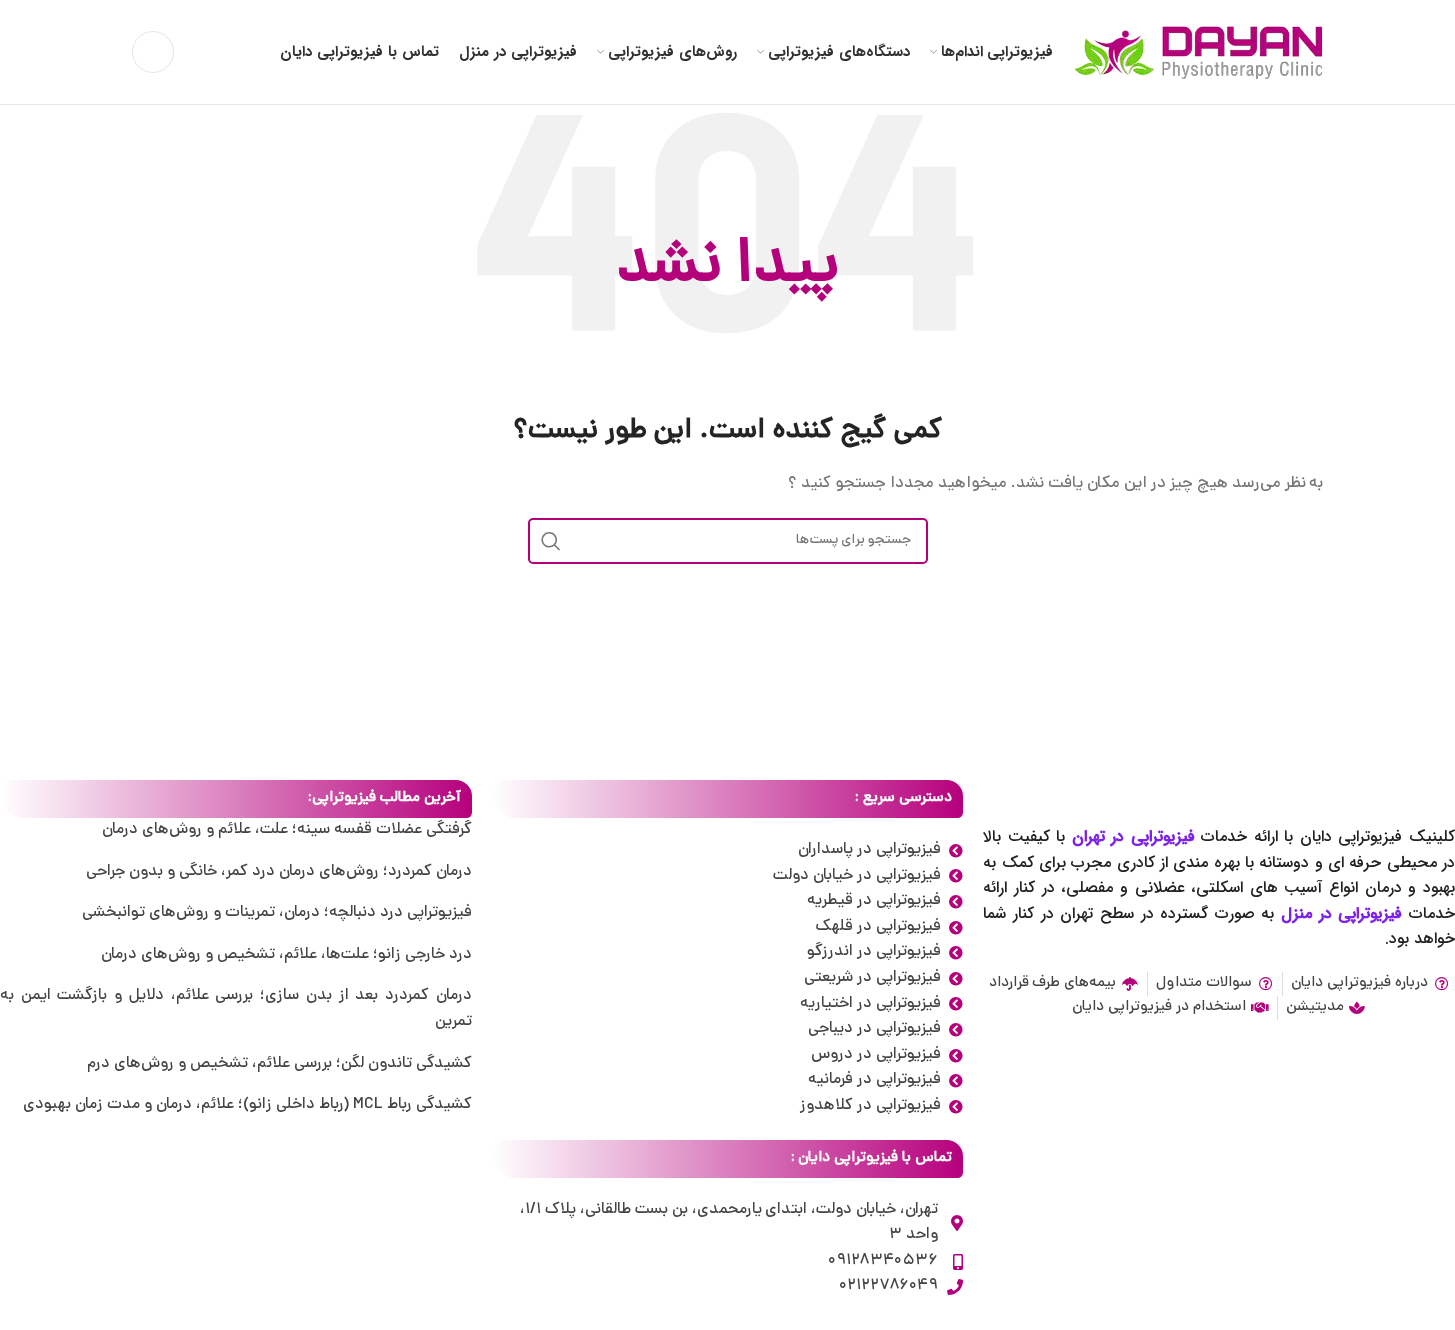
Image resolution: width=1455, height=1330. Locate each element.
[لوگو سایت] (1199, 53)
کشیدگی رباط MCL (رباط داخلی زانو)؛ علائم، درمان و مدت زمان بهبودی (247, 1105)
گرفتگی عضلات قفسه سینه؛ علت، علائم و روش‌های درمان (287, 830)
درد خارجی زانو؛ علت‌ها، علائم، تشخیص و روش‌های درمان (286, 955)
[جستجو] (153, 52)
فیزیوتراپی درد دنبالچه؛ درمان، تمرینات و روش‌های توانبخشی (277, 913)
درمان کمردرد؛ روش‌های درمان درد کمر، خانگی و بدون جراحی (279, 872)
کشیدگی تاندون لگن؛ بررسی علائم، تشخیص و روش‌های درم (279, 1064)
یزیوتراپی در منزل (1338, 913)
